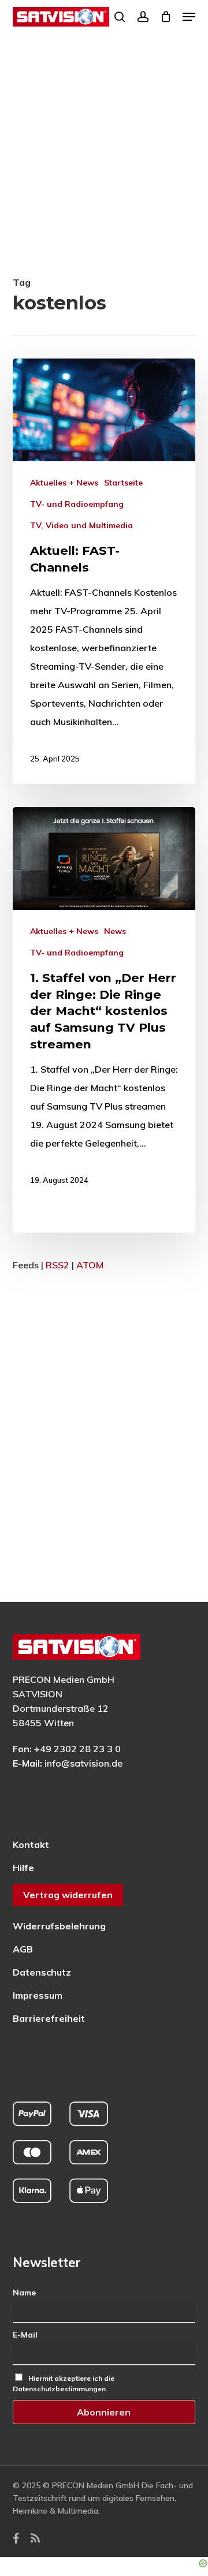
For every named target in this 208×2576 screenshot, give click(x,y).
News (115, 931)
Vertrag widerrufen (68, 1895)
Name (24, 2293)
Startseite (123, 483)
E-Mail (25, 2335)
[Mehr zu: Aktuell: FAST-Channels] (104, 571)
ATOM (90, 1265)
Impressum (38, 1995)
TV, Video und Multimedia (81, 525)
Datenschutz (42, 1972)
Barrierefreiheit (49, 2018)
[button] (189, 17)
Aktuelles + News (64, 483)
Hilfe (23, 1868)
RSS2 (57, 1265)
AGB (23, 1949)
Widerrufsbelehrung (59, 1926)
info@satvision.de (83, 1763)
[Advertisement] (104, 163)
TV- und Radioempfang (77, 504)
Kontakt (31, 1845)
